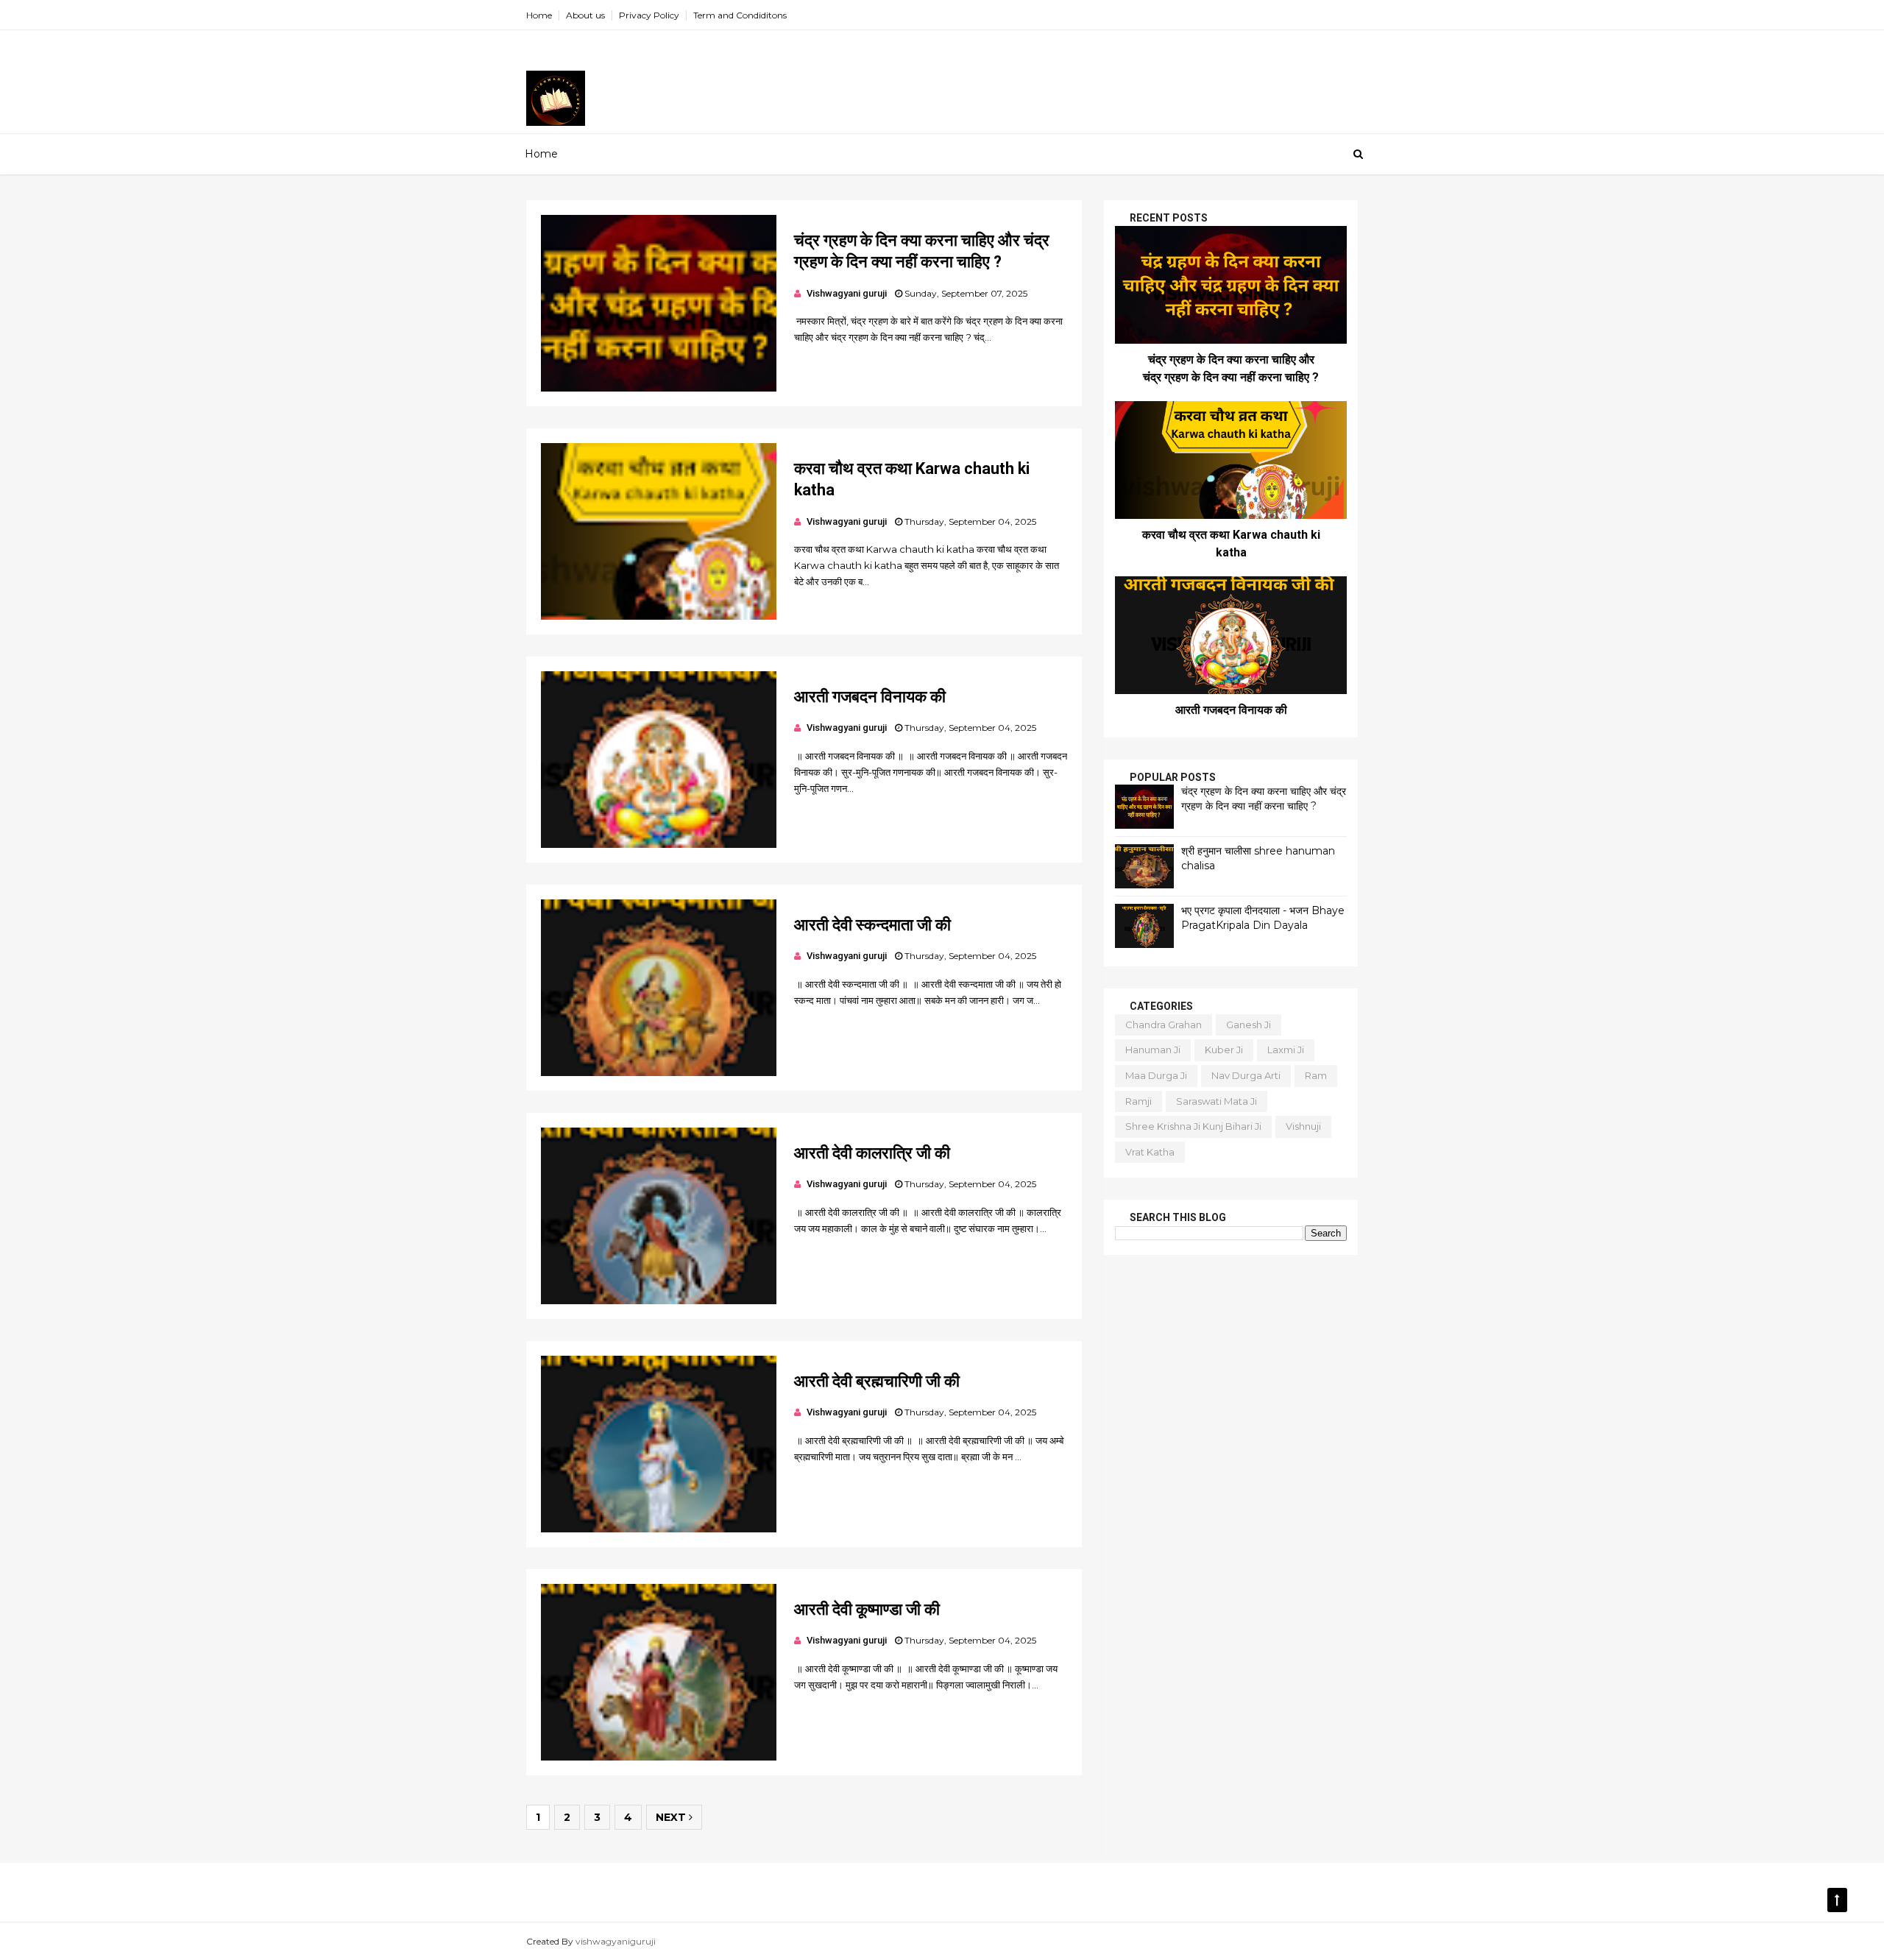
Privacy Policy (649, 15)
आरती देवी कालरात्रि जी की (872, 1153)
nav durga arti (1246, 1075)
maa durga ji (1156, 1075)
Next (672, 1817)
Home (539, 15)
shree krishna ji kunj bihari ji (1193, 1126)
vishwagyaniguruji (616, 1941)
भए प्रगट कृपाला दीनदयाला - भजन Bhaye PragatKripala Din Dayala (1263, 918)
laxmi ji (1286, 1050)
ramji (1138, 1101)
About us (585, 15)
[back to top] (1837, 1900)
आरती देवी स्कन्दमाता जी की (872, 925)
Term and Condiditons (740, 15)
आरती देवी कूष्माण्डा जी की (867, 1609)
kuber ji (1224, 1050)
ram (1316, 1075)
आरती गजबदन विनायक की (870, 697)
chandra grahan (1164, 1025)
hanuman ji (1153, 1050)
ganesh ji (1249, 1025)
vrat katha (1150, 1152)
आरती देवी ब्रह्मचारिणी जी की (877, 1381)
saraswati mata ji (1217, 1101)
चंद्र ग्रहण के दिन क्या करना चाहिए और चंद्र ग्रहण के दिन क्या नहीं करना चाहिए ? (1264, 799)
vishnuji (1303, 1126)
